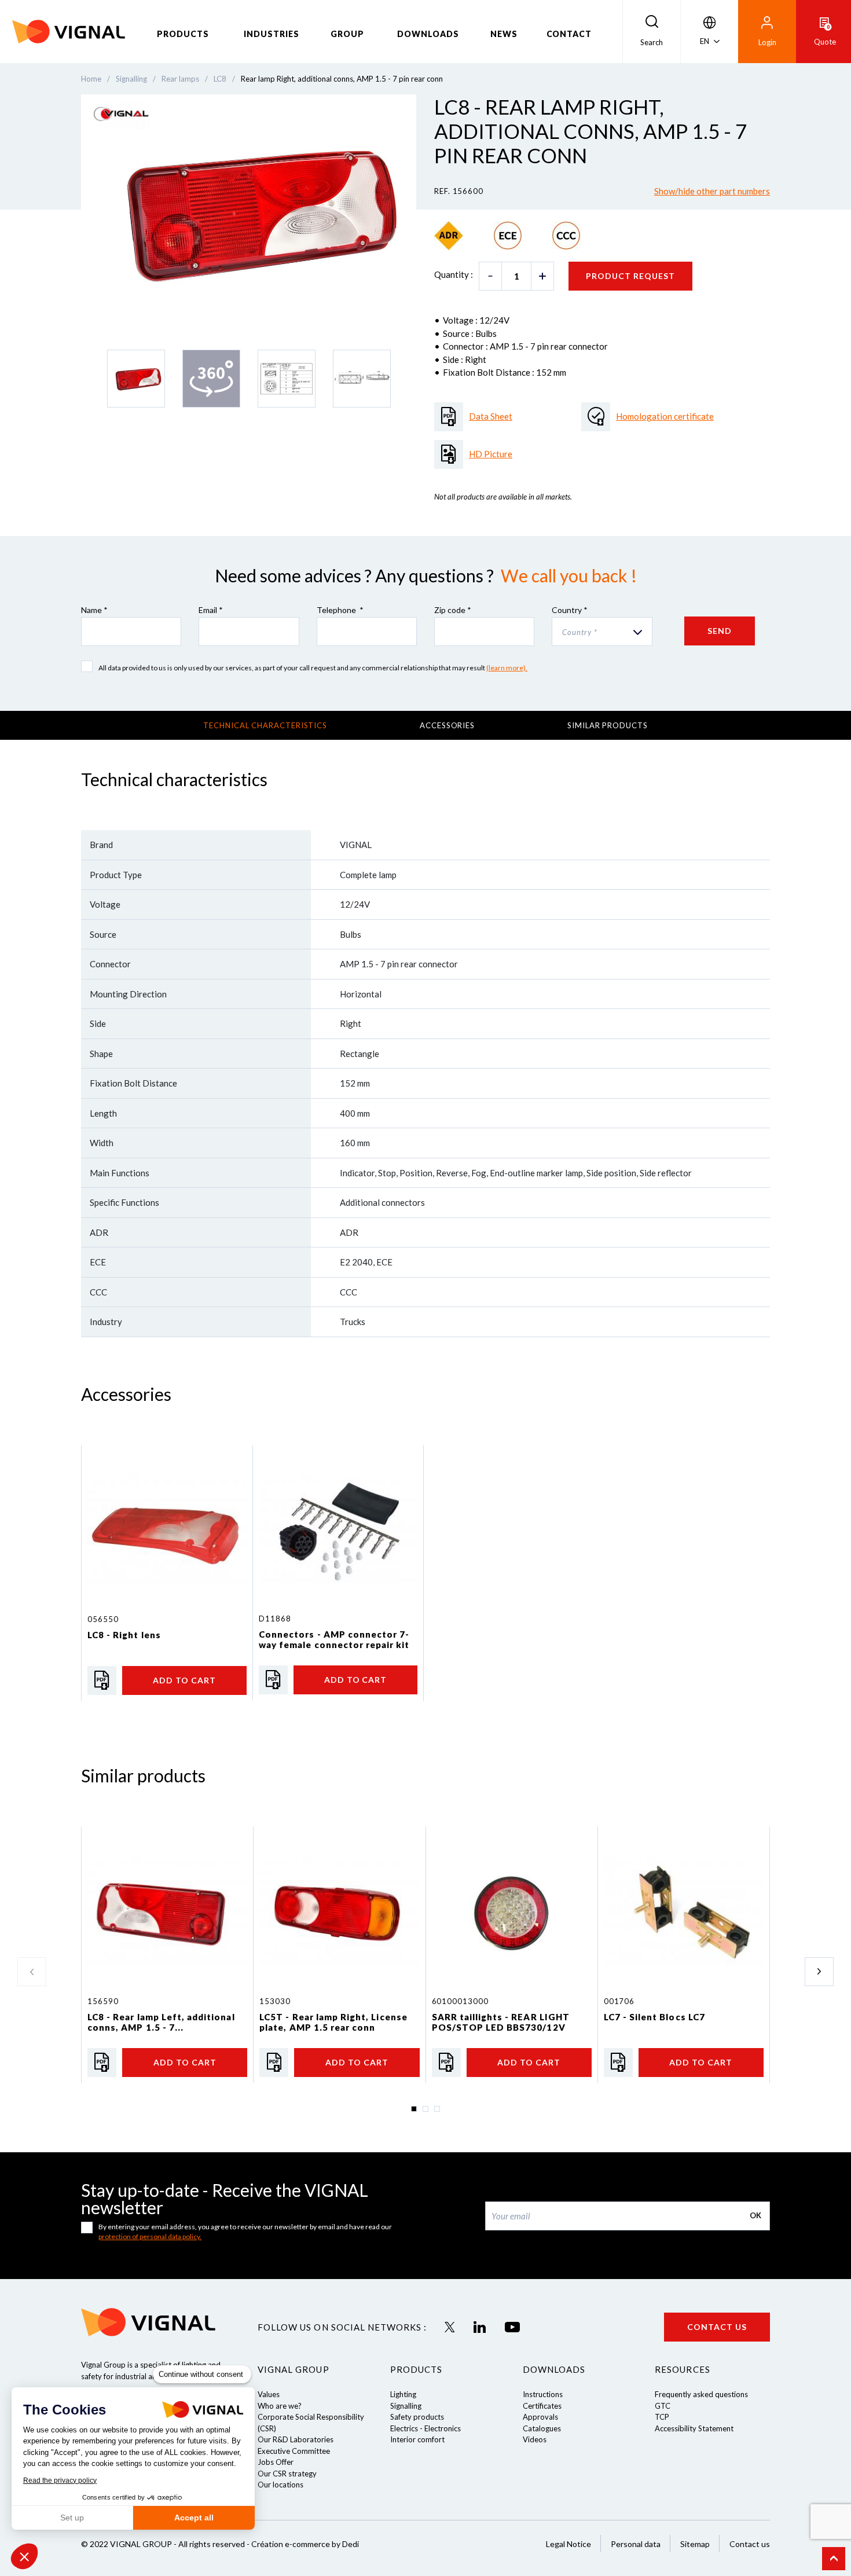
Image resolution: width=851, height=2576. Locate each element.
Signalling (406, 2406)
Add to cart (184, 1680)
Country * (570, 610)
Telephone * (340, 610)
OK (755, 2215)
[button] (24, 2556)
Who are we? (280, 2406)
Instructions (543, 2394)
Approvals (540, 2417)
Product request (630, 276)
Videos (535, 2439)
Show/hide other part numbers (712, 191)
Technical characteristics (265, 725)
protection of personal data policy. (150, 2236)
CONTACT (569, 34)
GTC (663, 2406)
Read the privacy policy (60, 2480)
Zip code (453, 610)
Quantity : (454, 274)
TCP (662, 2417)
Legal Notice (568, 2544)
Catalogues (542, 2428)
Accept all (194, 2518)
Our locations (280, 2485)
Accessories (447, 725)
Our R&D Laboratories (296, 2439)
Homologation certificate (665, 416)
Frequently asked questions (701, 2394)
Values (269, 2394)
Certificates (542, 2406)
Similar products (608, 725)
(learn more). (507, 668)
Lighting (403, 2394)
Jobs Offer (276, 2462)
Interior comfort (417, 2439)
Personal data (636, 2544)
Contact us (717, 2327)
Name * (94, 610)
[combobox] (602, 632)
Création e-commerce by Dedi (305, 2544)
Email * (211, 610)
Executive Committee (294, 2451)
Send (720, 631)
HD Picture (491, 454)
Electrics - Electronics (425, 2428)
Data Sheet (491, 416)
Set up (72, 2518)
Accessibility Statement (694, 2428)
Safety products (417, 2417)
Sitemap (695, 2544)
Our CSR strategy (287, 2474)
